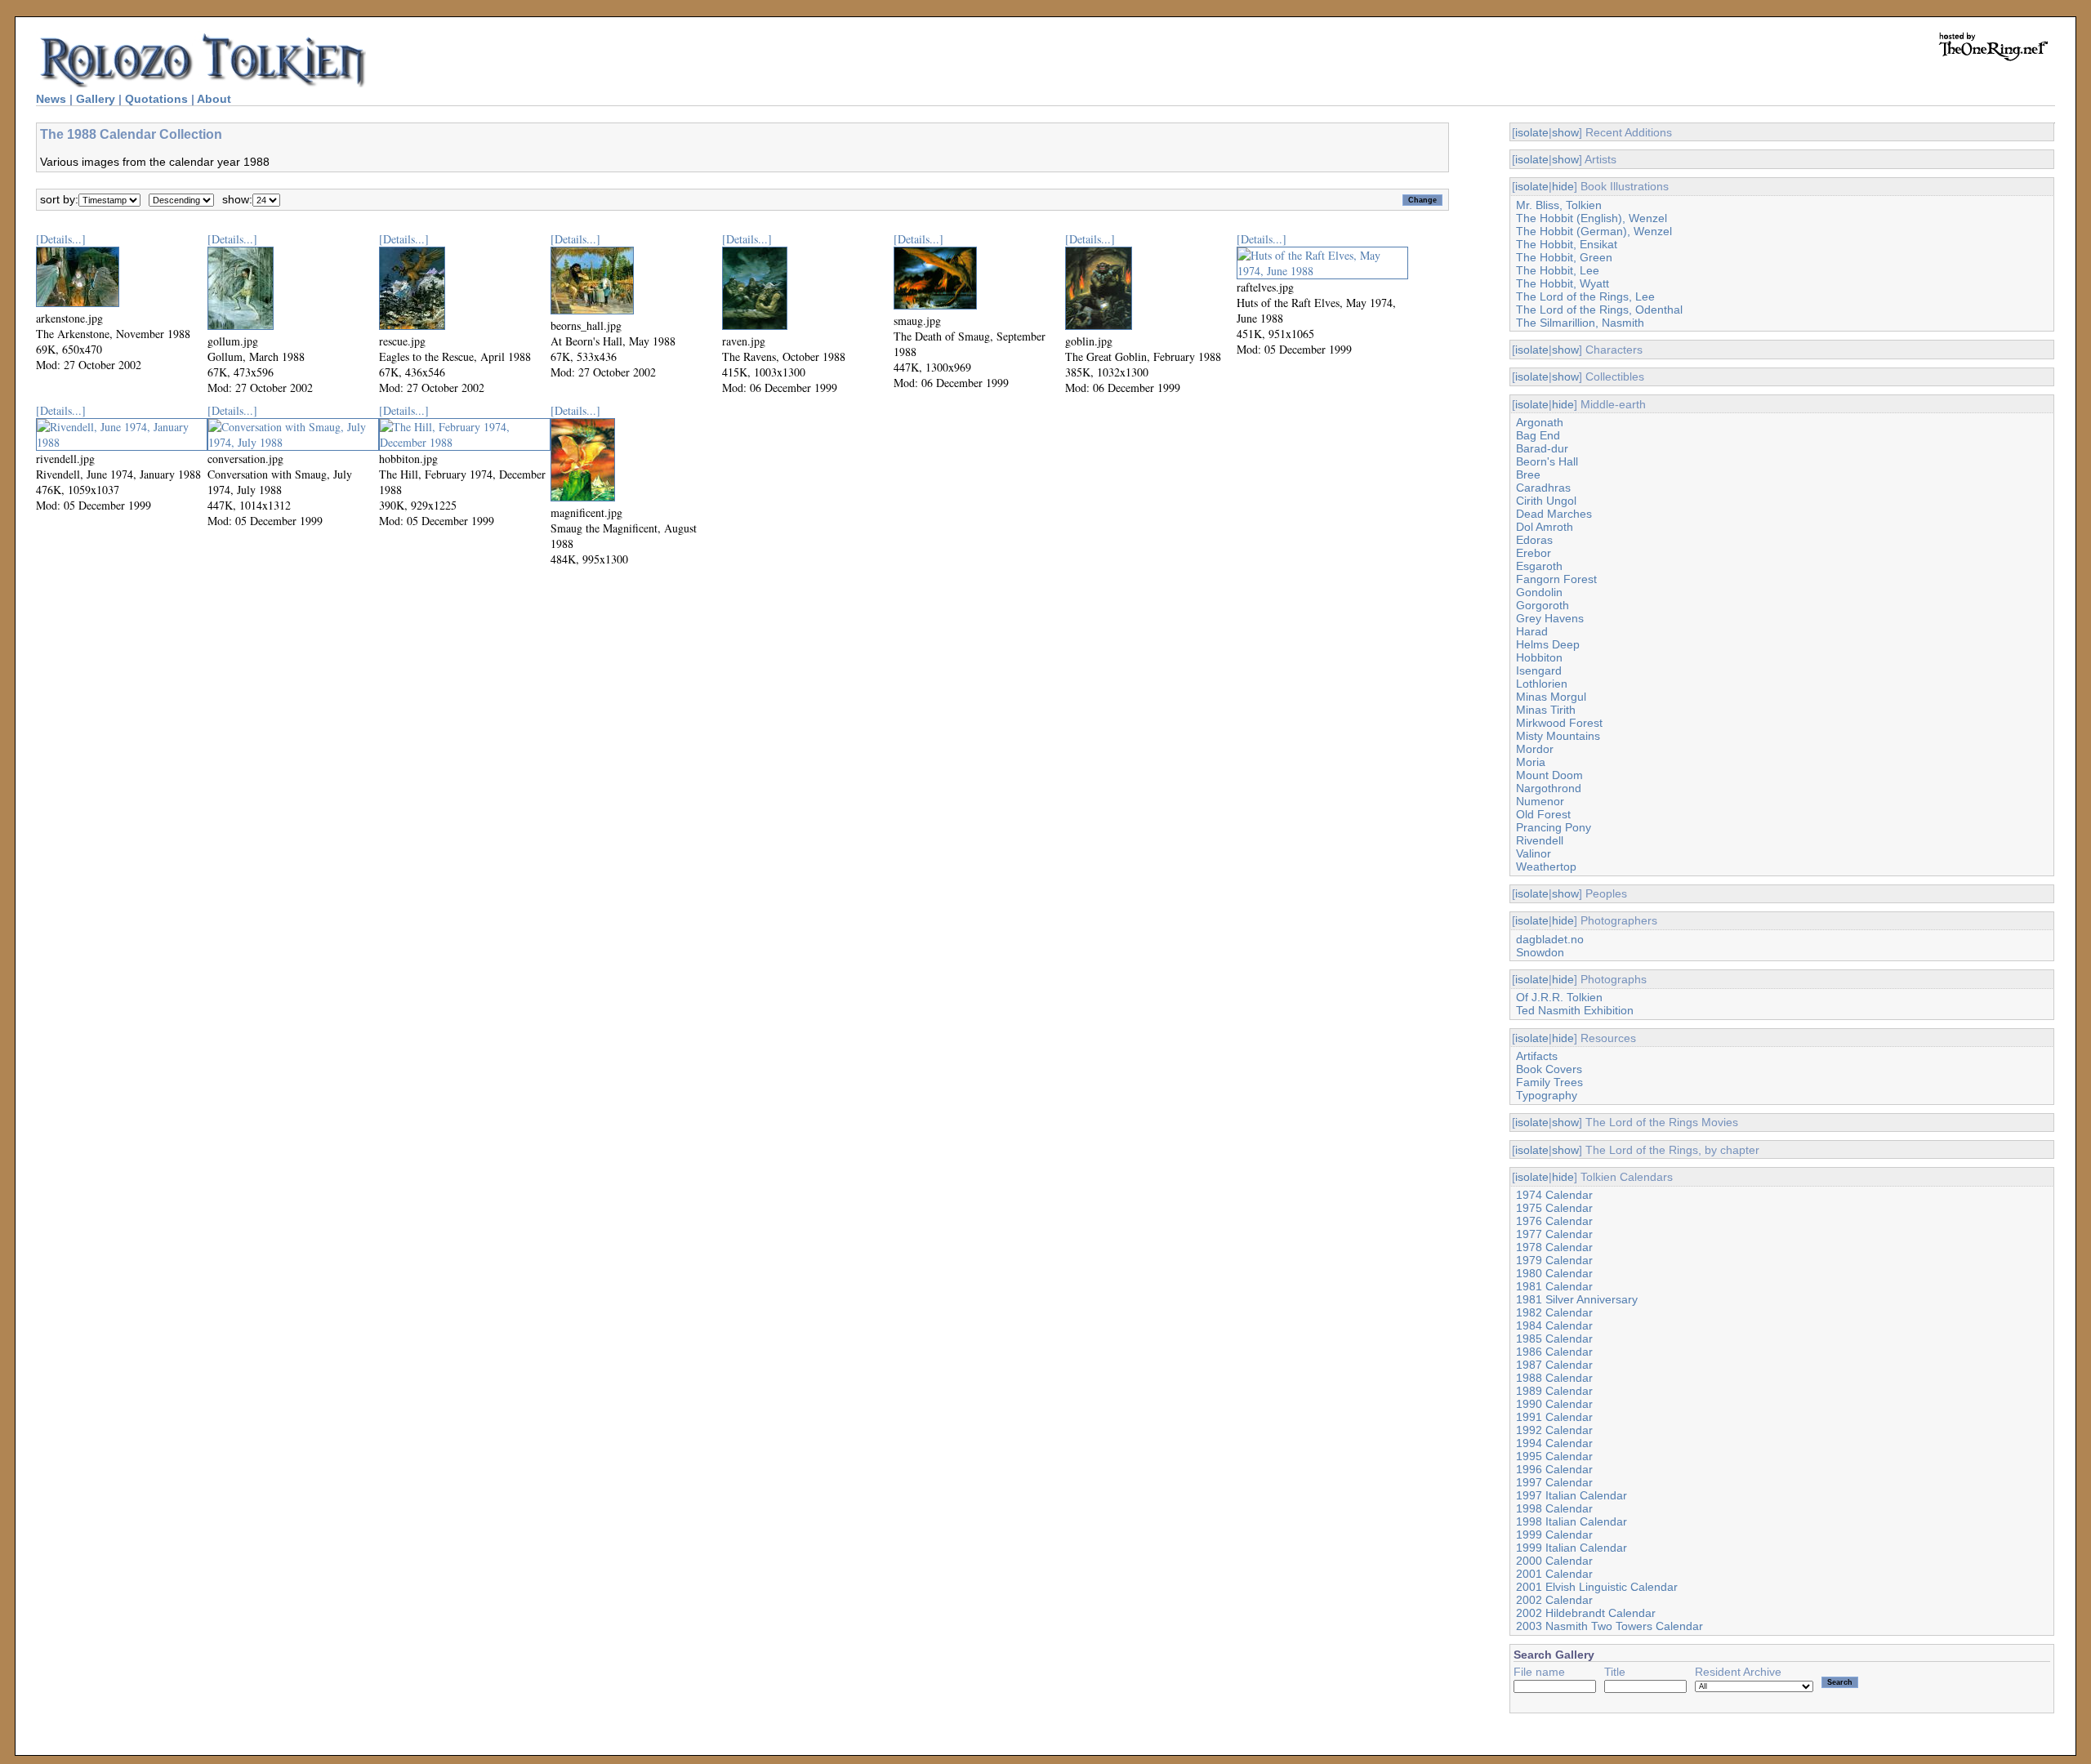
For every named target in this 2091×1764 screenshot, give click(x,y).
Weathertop (1546, 866)
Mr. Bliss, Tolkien (1559, 205)
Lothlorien (1542, 684)
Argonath (1540, 422)
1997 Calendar (1554, 1482)
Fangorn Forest (1556, 579)
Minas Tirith (1546, 710)
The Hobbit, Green (1564, 257)
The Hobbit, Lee (1558, 270)
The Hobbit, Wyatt (1563, 283)
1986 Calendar (1554, 1352)
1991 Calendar (1554, 1417)
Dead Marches (1554, 514)
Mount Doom (1549, 775)
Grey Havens (1550, 618)
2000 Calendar (1554, 1561)
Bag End (1538, 435)
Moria (1531, 762)
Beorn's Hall (1547, 461)
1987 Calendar (1554, 1365)
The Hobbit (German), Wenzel (1594, 231)
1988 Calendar (1554, 1378)
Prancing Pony (1554, 827)
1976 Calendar (1554, 1221)
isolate (1532, 132)
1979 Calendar (1554, 1260)
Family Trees (1549, 1082)
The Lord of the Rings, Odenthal (1599, 310)
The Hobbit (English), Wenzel (1592, 218)
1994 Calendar (1554, 1443)
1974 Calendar (1554, 1195)
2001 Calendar (1554, 1574)
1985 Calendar (1554, 1339)
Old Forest (1543, 814)
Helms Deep (1548, 644)
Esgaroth (1539, 566)
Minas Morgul (1551, 697)
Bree (1528, 474)
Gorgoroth (1543, 605)
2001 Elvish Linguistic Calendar (1597, 1587)
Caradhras (1543, 488)
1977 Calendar (1554, 1234)
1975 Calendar (1554, 1208)
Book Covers (1549, 1069)
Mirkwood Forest (1559, 723)
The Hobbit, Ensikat (1567, 244)
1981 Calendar (1554, 1286)
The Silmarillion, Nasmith (1580, 323)
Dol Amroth (1545, 527)
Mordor (1535, 749)
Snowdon (1540, 952)
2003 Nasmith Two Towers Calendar (1609, 1626)
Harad (1532, 631)
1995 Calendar (1554, 1456)
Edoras (1534, 540)
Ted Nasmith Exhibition (1575, 1010)
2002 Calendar (1554, 1600)
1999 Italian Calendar (1572, 1548)
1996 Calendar (1554, 1469)
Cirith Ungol (1546, 501)
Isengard (1539, 670)
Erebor (1534, 553)
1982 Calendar (1554, 1312)
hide (1563, 186)
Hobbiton (1539, 657)
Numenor (1540, 801)
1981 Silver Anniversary (1577, 1299)
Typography (1547, 1095)
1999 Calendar (1554, 1535)
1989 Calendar (1554, 1391)
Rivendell (1540, 840)
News (51, 99)
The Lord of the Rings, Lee (1585, 296)
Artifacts (1537, 1056)
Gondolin (1539, 592)
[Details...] (61, 239)
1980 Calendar (1554, 1273)
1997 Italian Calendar (1572, 1495)
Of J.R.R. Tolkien (1559, 997)
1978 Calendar (1554, 1247)
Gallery (96, 99)
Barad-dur (1542, 448)
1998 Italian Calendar (1572, 1521)
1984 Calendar (1554, 1325)
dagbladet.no (1550, 939)
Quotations (156, 99)
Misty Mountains (1558, 736)
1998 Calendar (1554, 1508)
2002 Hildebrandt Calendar (1586, 1613)
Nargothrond (1549, 788)
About (214, 99)
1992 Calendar (1554, 1430)
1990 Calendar (1554, 1404)
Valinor (1534, 853)
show (1565, 132)
